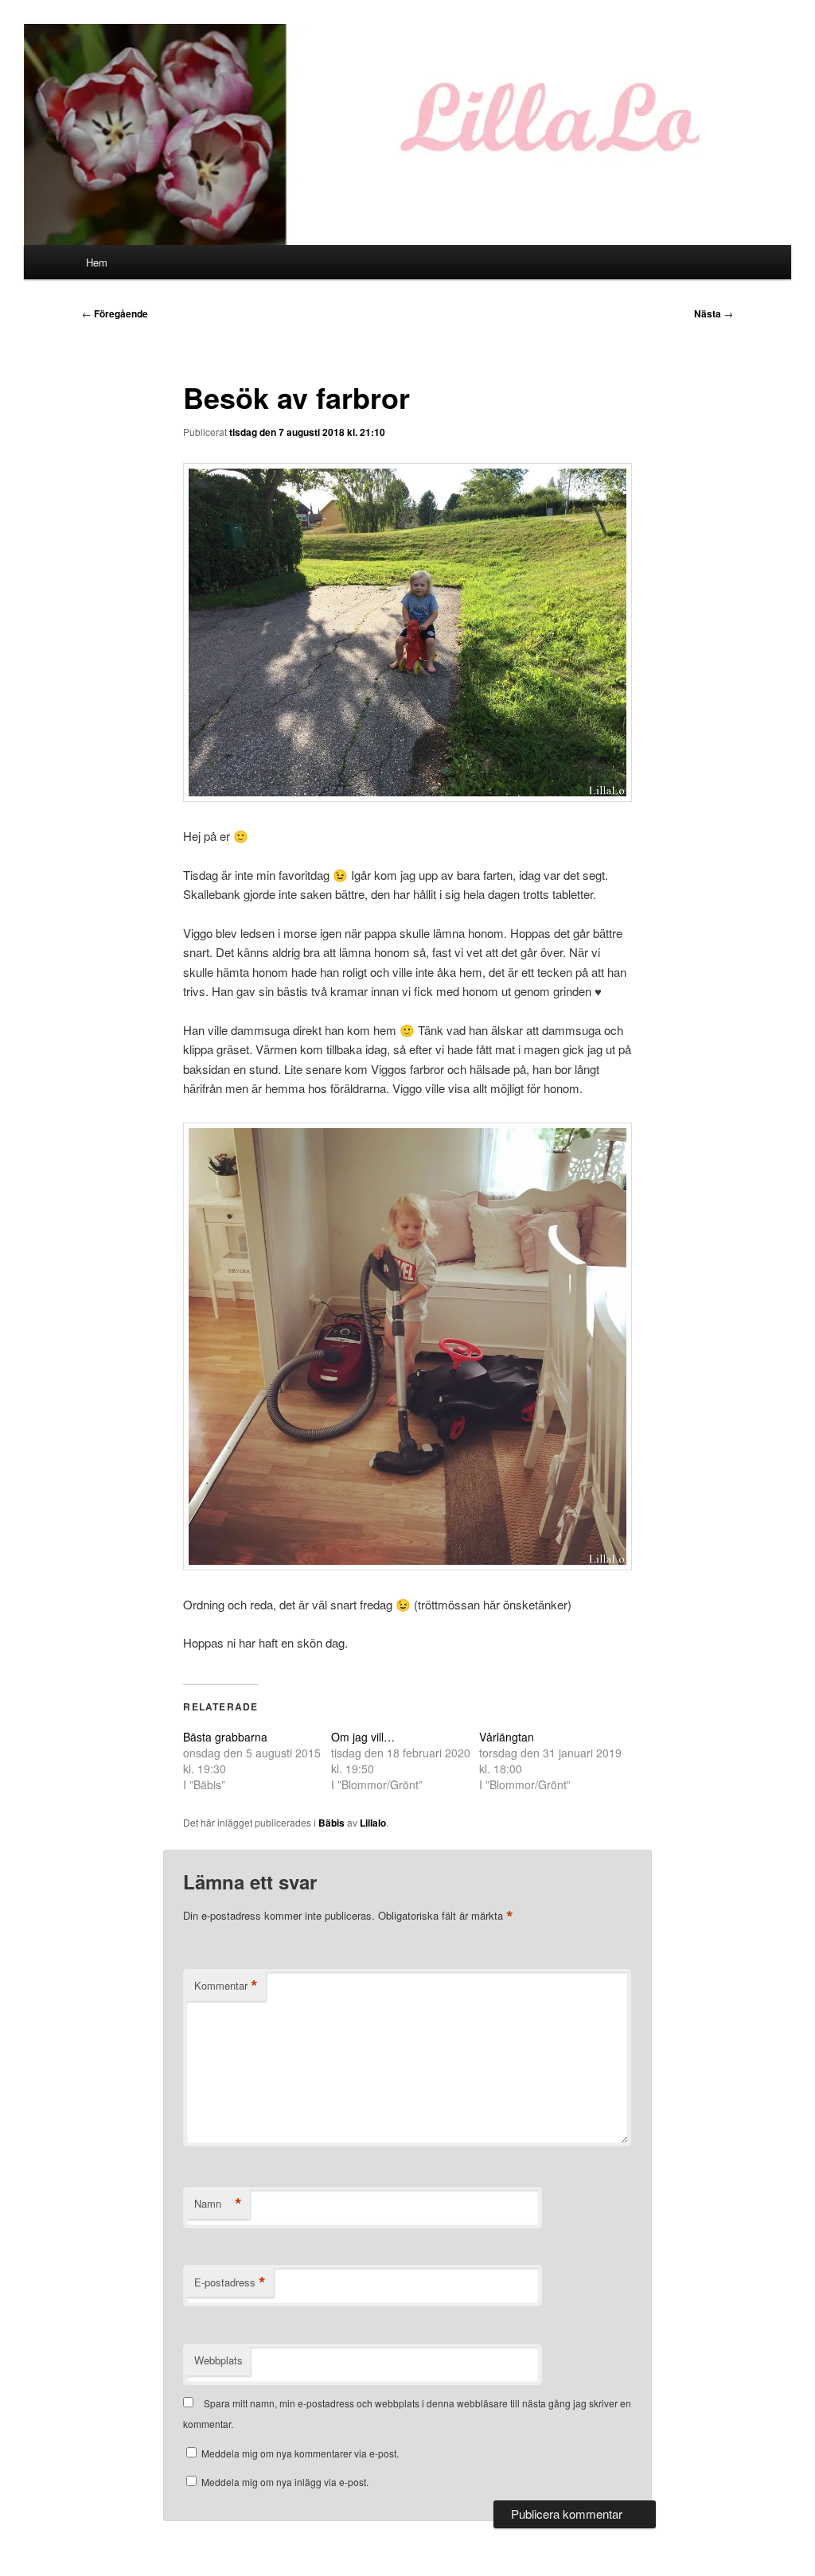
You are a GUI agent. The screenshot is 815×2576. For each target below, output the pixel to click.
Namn (218, 2204)
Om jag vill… (363, 1737)
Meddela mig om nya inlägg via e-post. (285, 2482)
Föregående (115, 313)
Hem (97, 262)
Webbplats (218, 2360)
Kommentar (226, 1986)
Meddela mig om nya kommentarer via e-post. (300, 2453)
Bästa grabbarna (225, 1737)
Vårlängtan (507, 1737)
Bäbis (331, 1823)
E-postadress (230, 2282)
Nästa (714, 313)
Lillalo (373, 1823)
